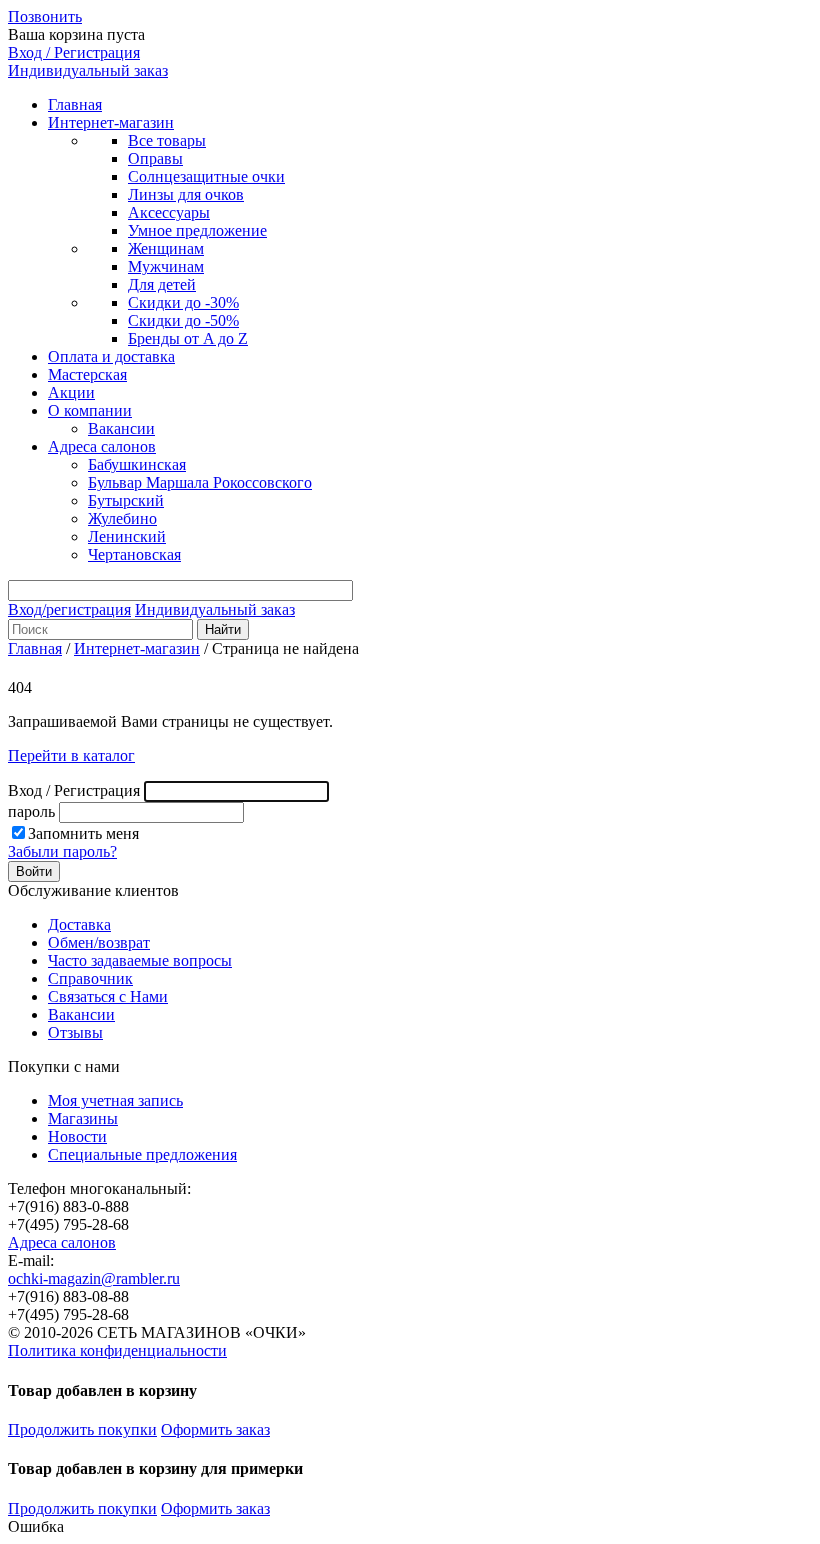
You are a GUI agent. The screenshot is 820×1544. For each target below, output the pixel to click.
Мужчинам (166, 266)
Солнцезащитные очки (206, 176)
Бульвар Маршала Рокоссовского (200, 482)
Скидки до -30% (183, 302)
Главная (75, 104)
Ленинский (127, 536)
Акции (71, 392)
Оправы (155, 158)
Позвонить (45, 16)
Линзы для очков (186, 194)
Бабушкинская (137, 464)
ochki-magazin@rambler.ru (94, 1278)
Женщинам (166, 248)
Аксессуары (169, 212)
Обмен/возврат (99, 942)
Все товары (167, 140)
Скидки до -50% (183, 320)
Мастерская (87, 374)
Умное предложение (197, 230)
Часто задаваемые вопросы (140, 960)
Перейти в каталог (71, 755)
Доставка (79, 924)
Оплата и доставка (111, 356)
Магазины (83, 1118)
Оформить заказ (215, 1429)
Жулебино (122, 518)
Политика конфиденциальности (117, 1350)
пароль (31, 811)
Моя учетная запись (115, 1100)
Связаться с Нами (108, 996)
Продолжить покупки (82, 1429)
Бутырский (126, 500)
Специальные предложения (142, 1154)
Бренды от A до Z (188, 338)
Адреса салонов (102, 446)
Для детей (162, 284)
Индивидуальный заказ (88, 70)
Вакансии (121, 428)
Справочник (90, 978)
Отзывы (75, 1032)
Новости (77, 1136)
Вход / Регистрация (74, 52)
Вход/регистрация (69, 609)
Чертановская (134, 554)
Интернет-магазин (111, 122)
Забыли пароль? (62, 851)
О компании (90, 410)
